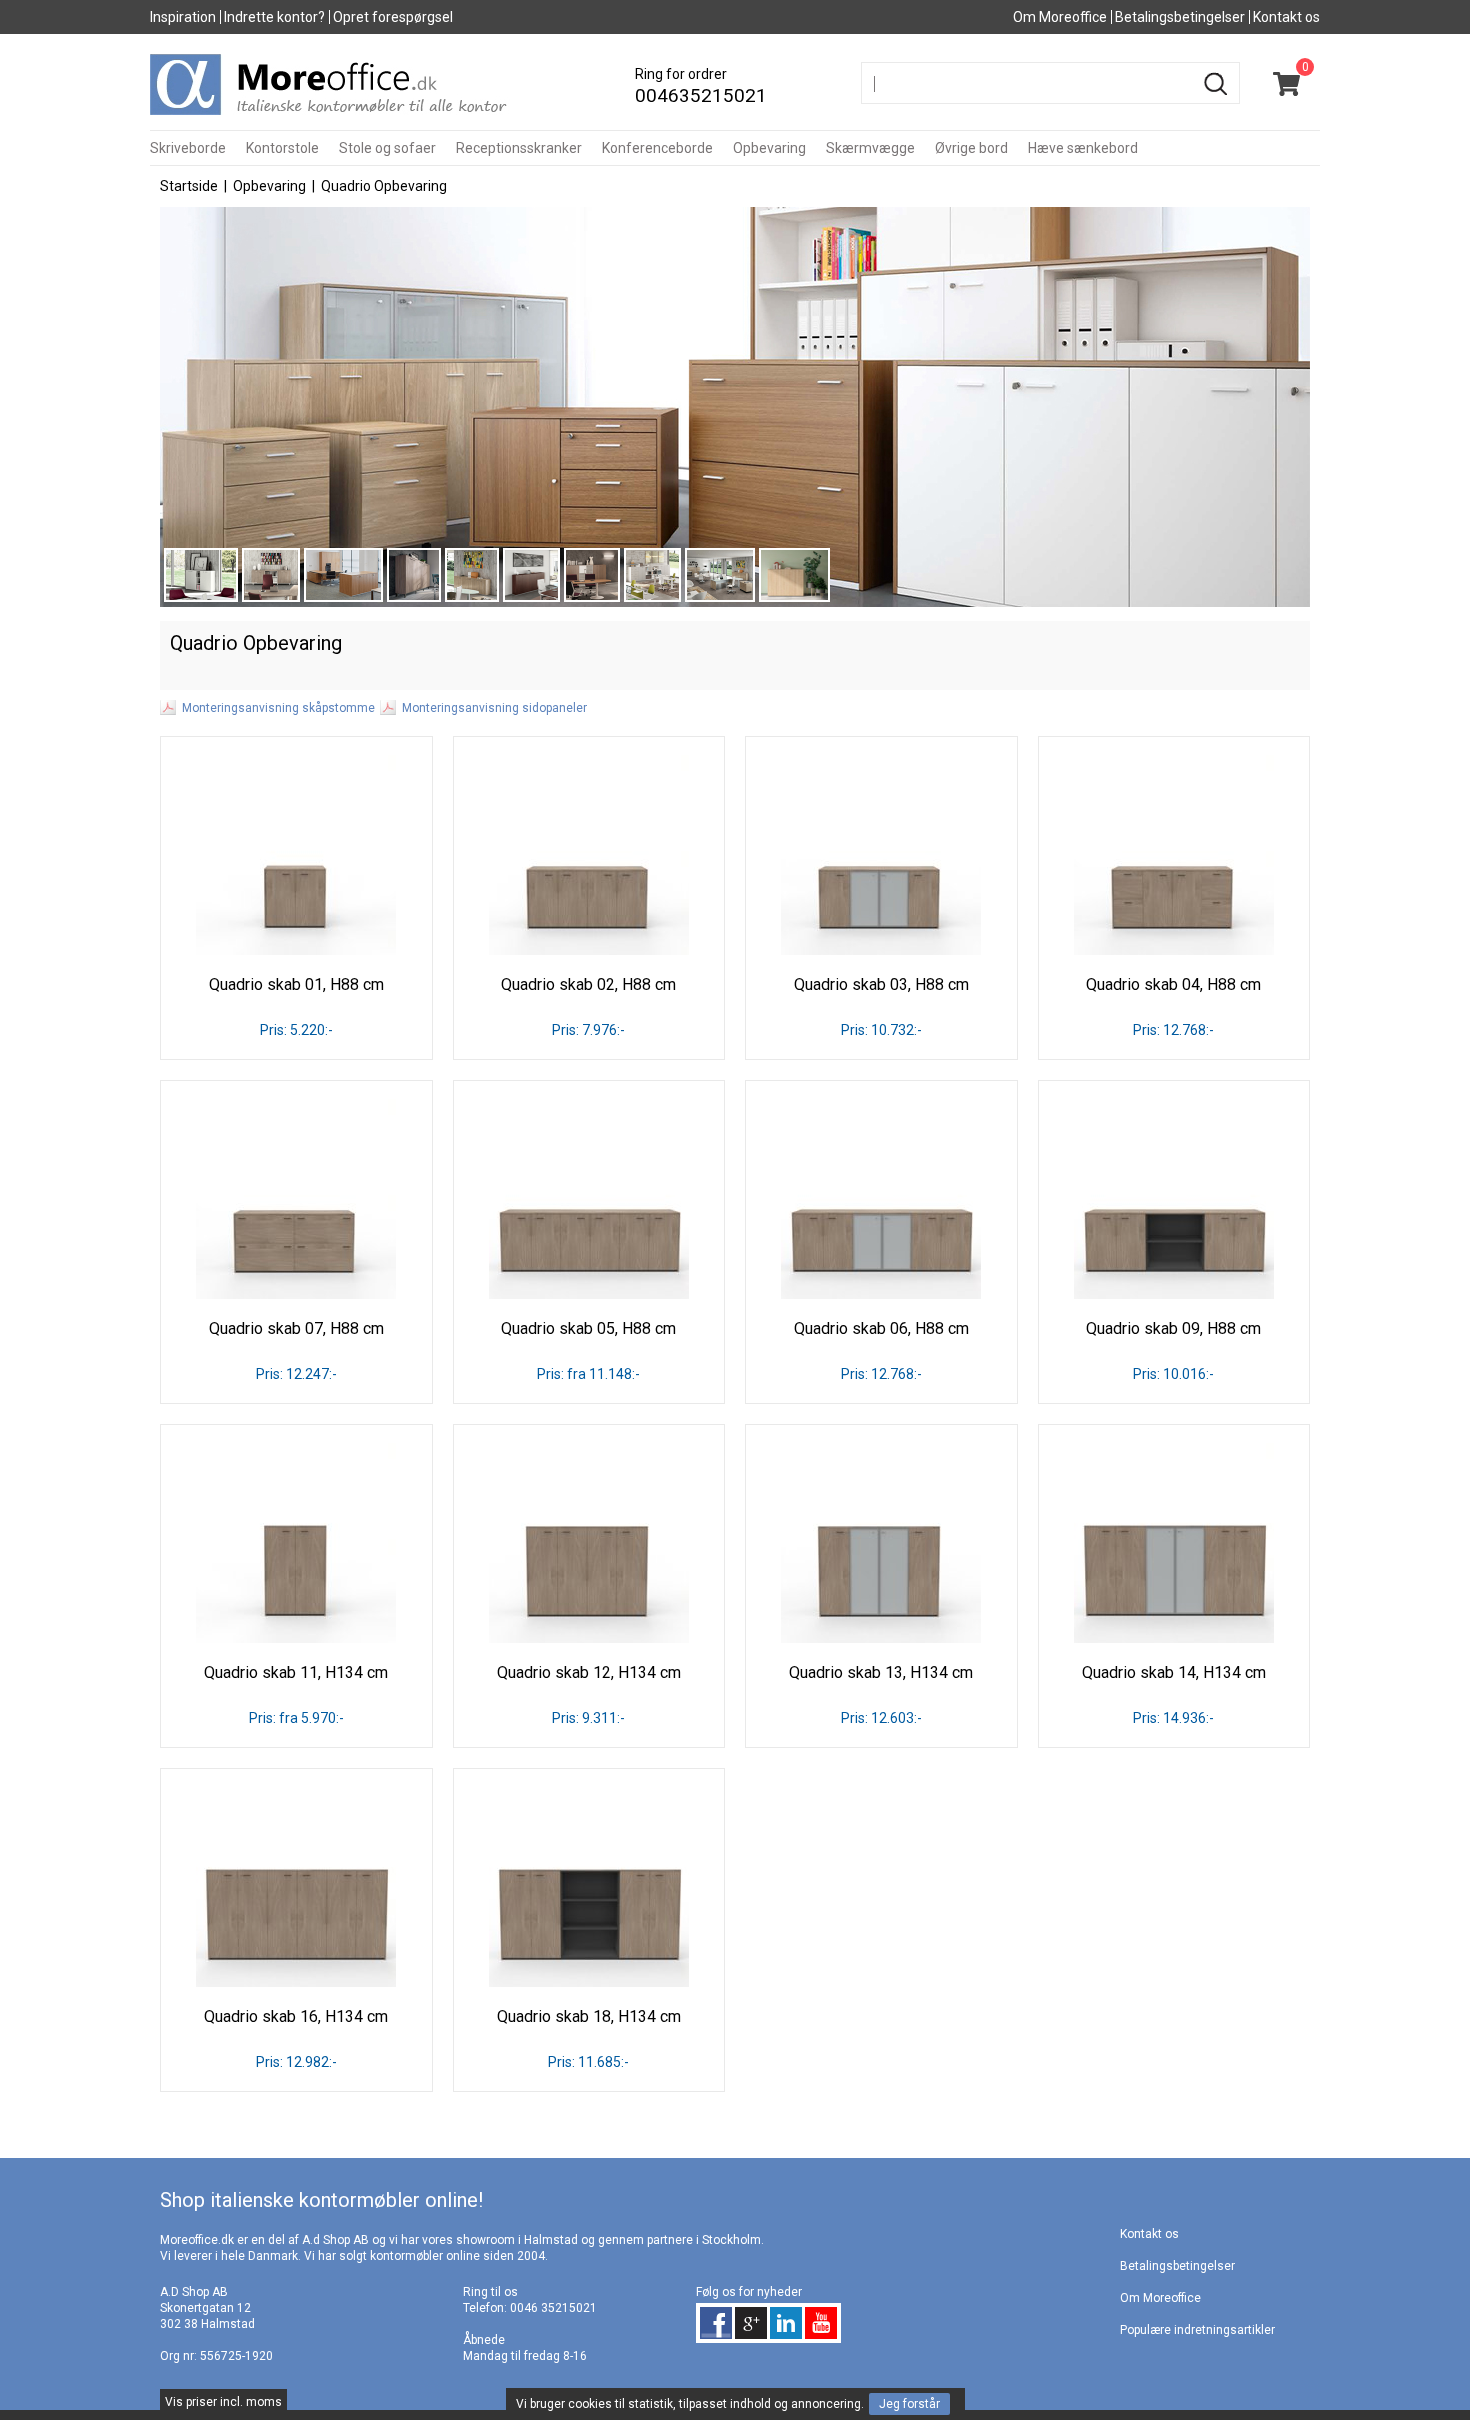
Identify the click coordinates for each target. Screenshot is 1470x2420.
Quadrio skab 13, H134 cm (881, 1672)
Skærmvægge (870, 148)
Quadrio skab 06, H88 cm (881, 1328)
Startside (189, 186)
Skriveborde (188, 148)
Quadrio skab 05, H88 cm (588, 1328)
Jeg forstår (909, 2404)
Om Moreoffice (1060, 17)
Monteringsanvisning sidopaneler (494, 708)
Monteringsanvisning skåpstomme (278, 708)
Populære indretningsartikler (1197, 2330)
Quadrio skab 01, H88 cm (296, 984)
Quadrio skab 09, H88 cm (1173, 1328)
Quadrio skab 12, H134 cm (589, 1672)
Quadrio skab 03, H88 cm (881, 984)
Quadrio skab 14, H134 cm (1174, 1672)
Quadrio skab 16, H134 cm (296, 2016)
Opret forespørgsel (393, 17)
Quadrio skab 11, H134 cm (296, 1672)
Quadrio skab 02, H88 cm (588, 984)
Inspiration (183, 17)
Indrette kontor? (274, 17)
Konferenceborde (657, 148)
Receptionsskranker (519, 148)
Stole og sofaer (387, 148)
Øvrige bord (971, 148)
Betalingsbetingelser (1180, 17)
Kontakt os (1286, 17)
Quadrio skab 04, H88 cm (1173, 984)
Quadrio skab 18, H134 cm (589, 2016)
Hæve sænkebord (1083, 148)
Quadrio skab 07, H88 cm (296, 1328)
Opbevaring (769, 148)
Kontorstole (282, 148)
